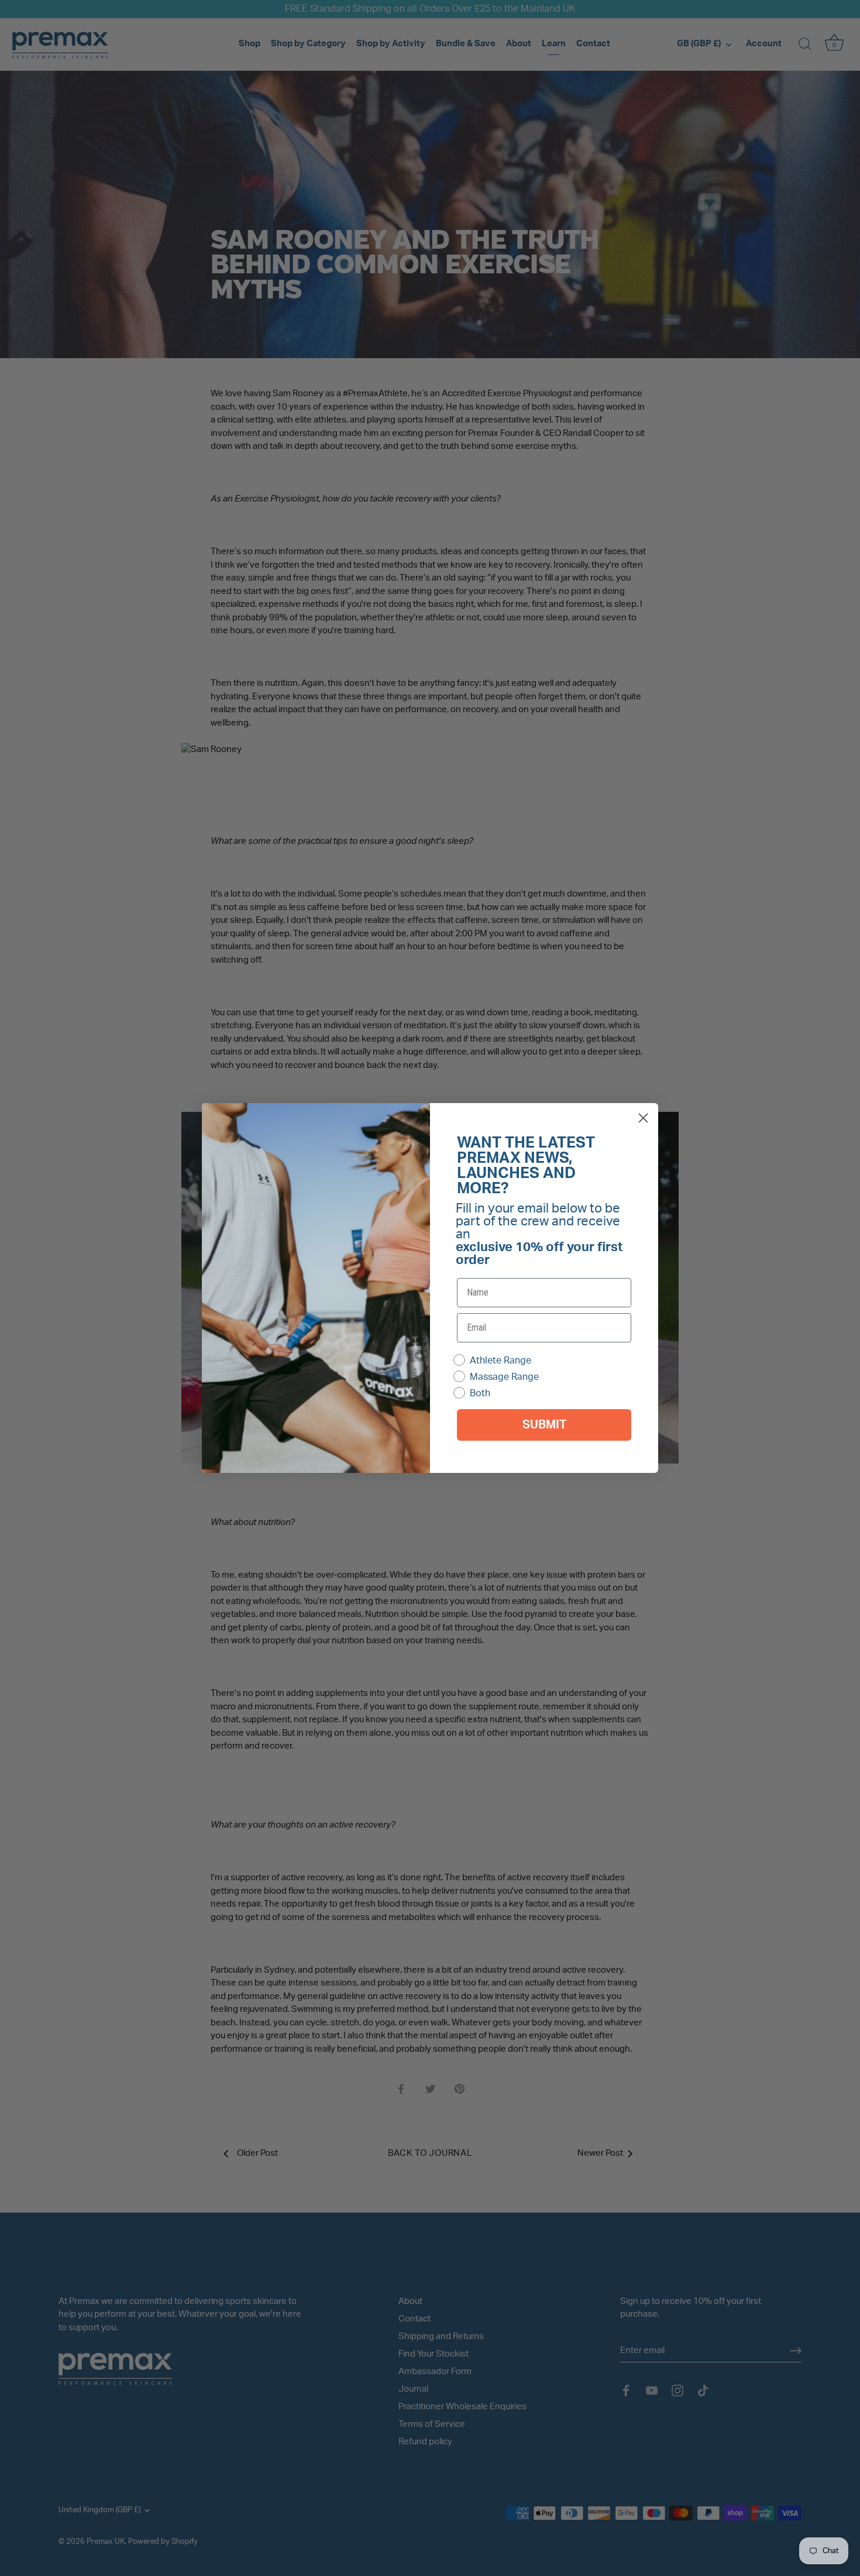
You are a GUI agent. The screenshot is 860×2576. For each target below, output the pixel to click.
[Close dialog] (643, 1118)
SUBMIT (544, 1425)
